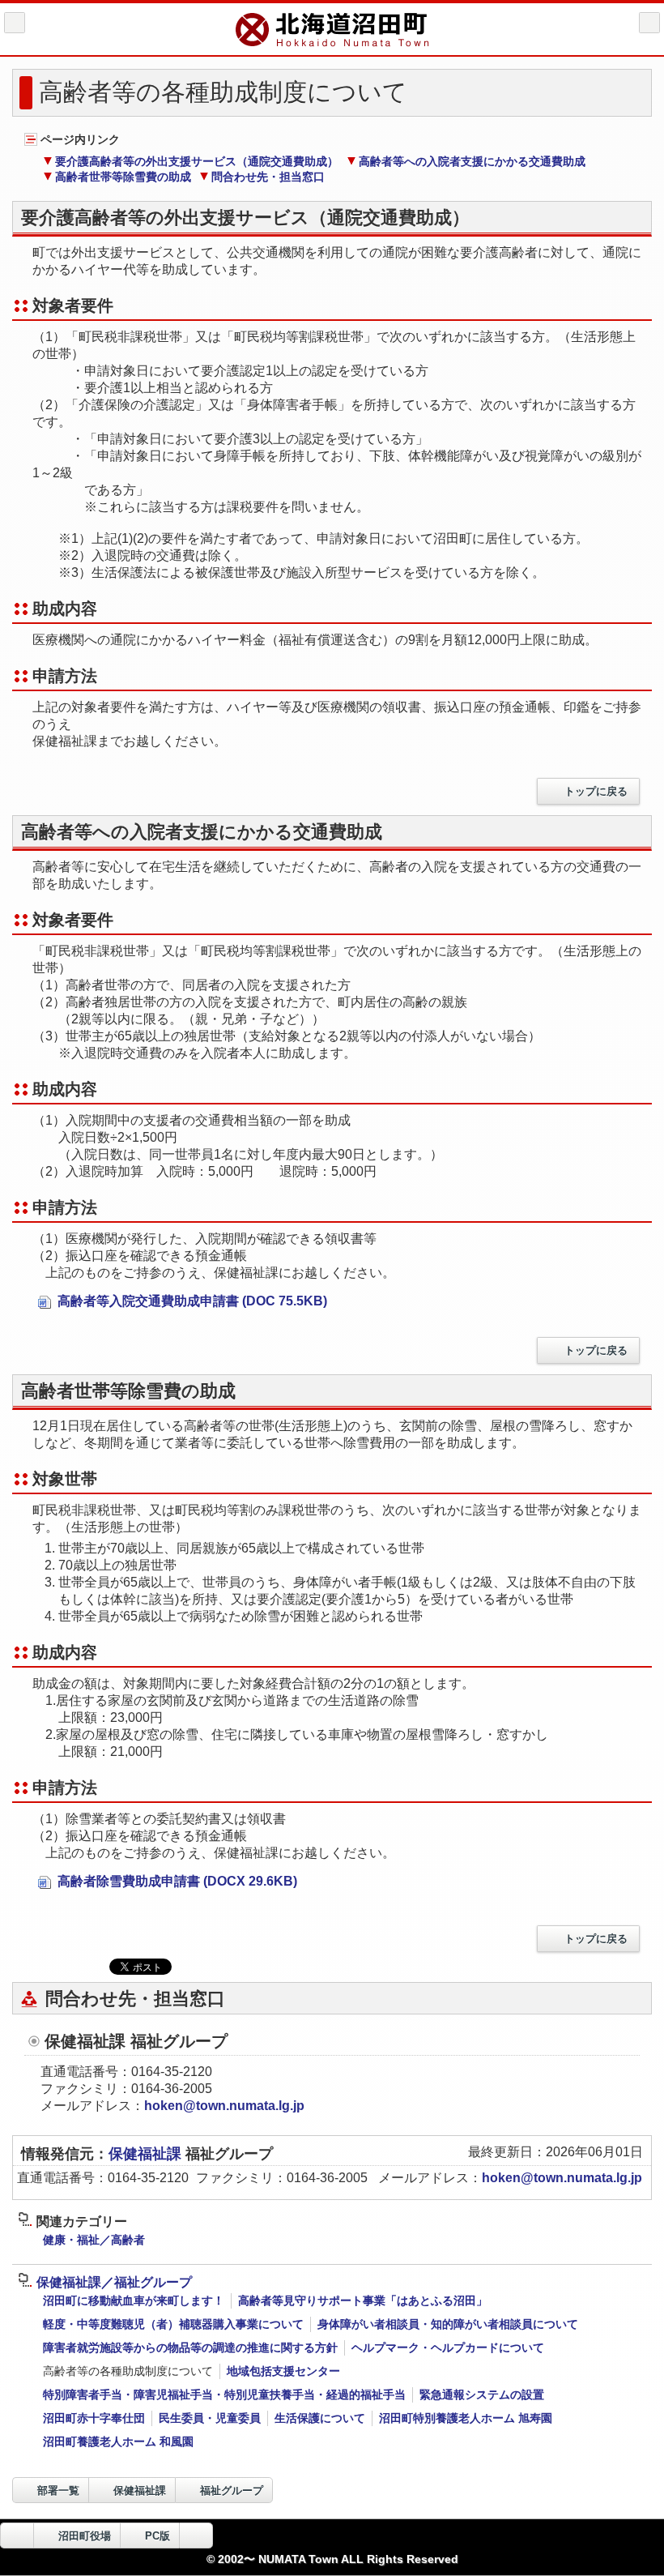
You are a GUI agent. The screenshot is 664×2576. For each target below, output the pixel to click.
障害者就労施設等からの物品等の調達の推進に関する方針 (190, 2347)
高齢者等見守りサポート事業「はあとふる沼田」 (363, 2300)
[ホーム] (15, 23)
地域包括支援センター (283, 2371)
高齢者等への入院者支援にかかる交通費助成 (472, 161)
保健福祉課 (147, 2154)
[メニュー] (649, 23)
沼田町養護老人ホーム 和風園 (118, 2441)
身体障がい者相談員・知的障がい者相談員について (448, 2324)
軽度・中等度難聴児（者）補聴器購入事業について (173, 2324)
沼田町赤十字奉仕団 (94, 2418)
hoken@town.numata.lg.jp (224, 2106)
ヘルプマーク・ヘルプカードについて (448, 2347)
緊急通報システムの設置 (482, 2394)
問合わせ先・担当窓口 (268, 177)
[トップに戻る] (196, 2535)
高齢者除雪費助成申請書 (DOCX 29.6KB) (176, 1881)
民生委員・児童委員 (210, 2418)
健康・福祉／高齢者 (94, 2240)
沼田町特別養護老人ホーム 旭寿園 (466, 2418)
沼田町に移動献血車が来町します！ (134, 2300)
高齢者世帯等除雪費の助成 (123, 177)
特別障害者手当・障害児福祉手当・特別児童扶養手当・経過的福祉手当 (224, 2394)
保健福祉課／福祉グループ (114, 2282)
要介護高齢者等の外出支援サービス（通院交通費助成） (197, 161)
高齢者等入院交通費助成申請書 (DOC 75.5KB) (191, 1301)
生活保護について (320, 2418)
